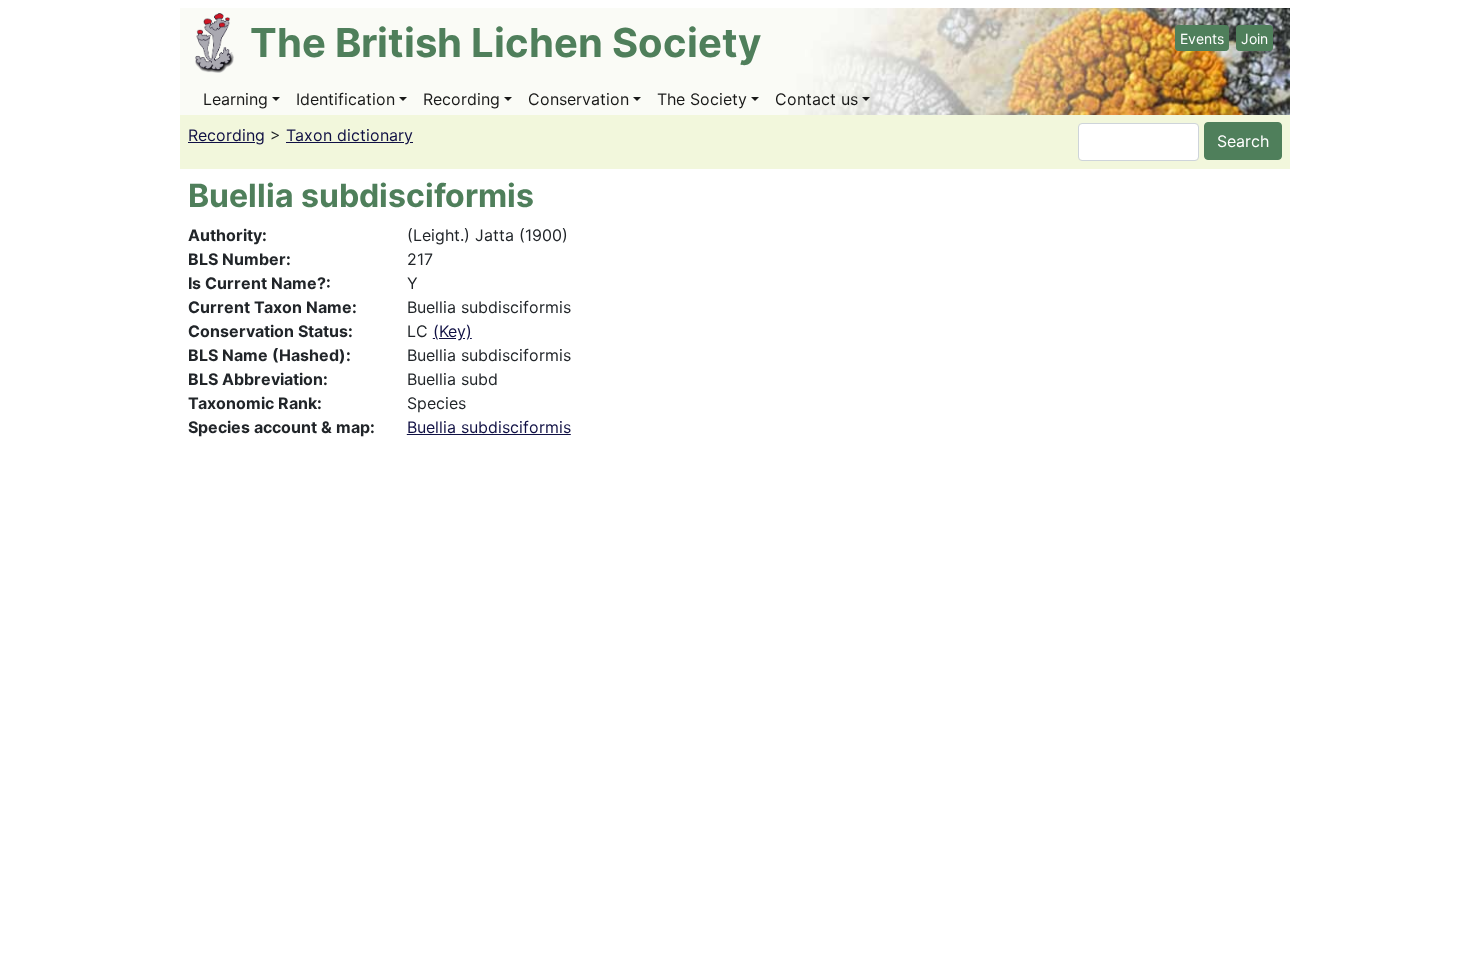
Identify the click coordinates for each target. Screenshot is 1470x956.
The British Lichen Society (505, 42)
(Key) (452, 331)
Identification (345, 99)
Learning (235, 99)
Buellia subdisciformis (489, 427)
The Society (702, 99)
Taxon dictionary (349, 135)
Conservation (578, 99)
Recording (461, 99)
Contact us (816, 99)
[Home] (222, 43)
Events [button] (1202, 38)
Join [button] (1254, 38)
